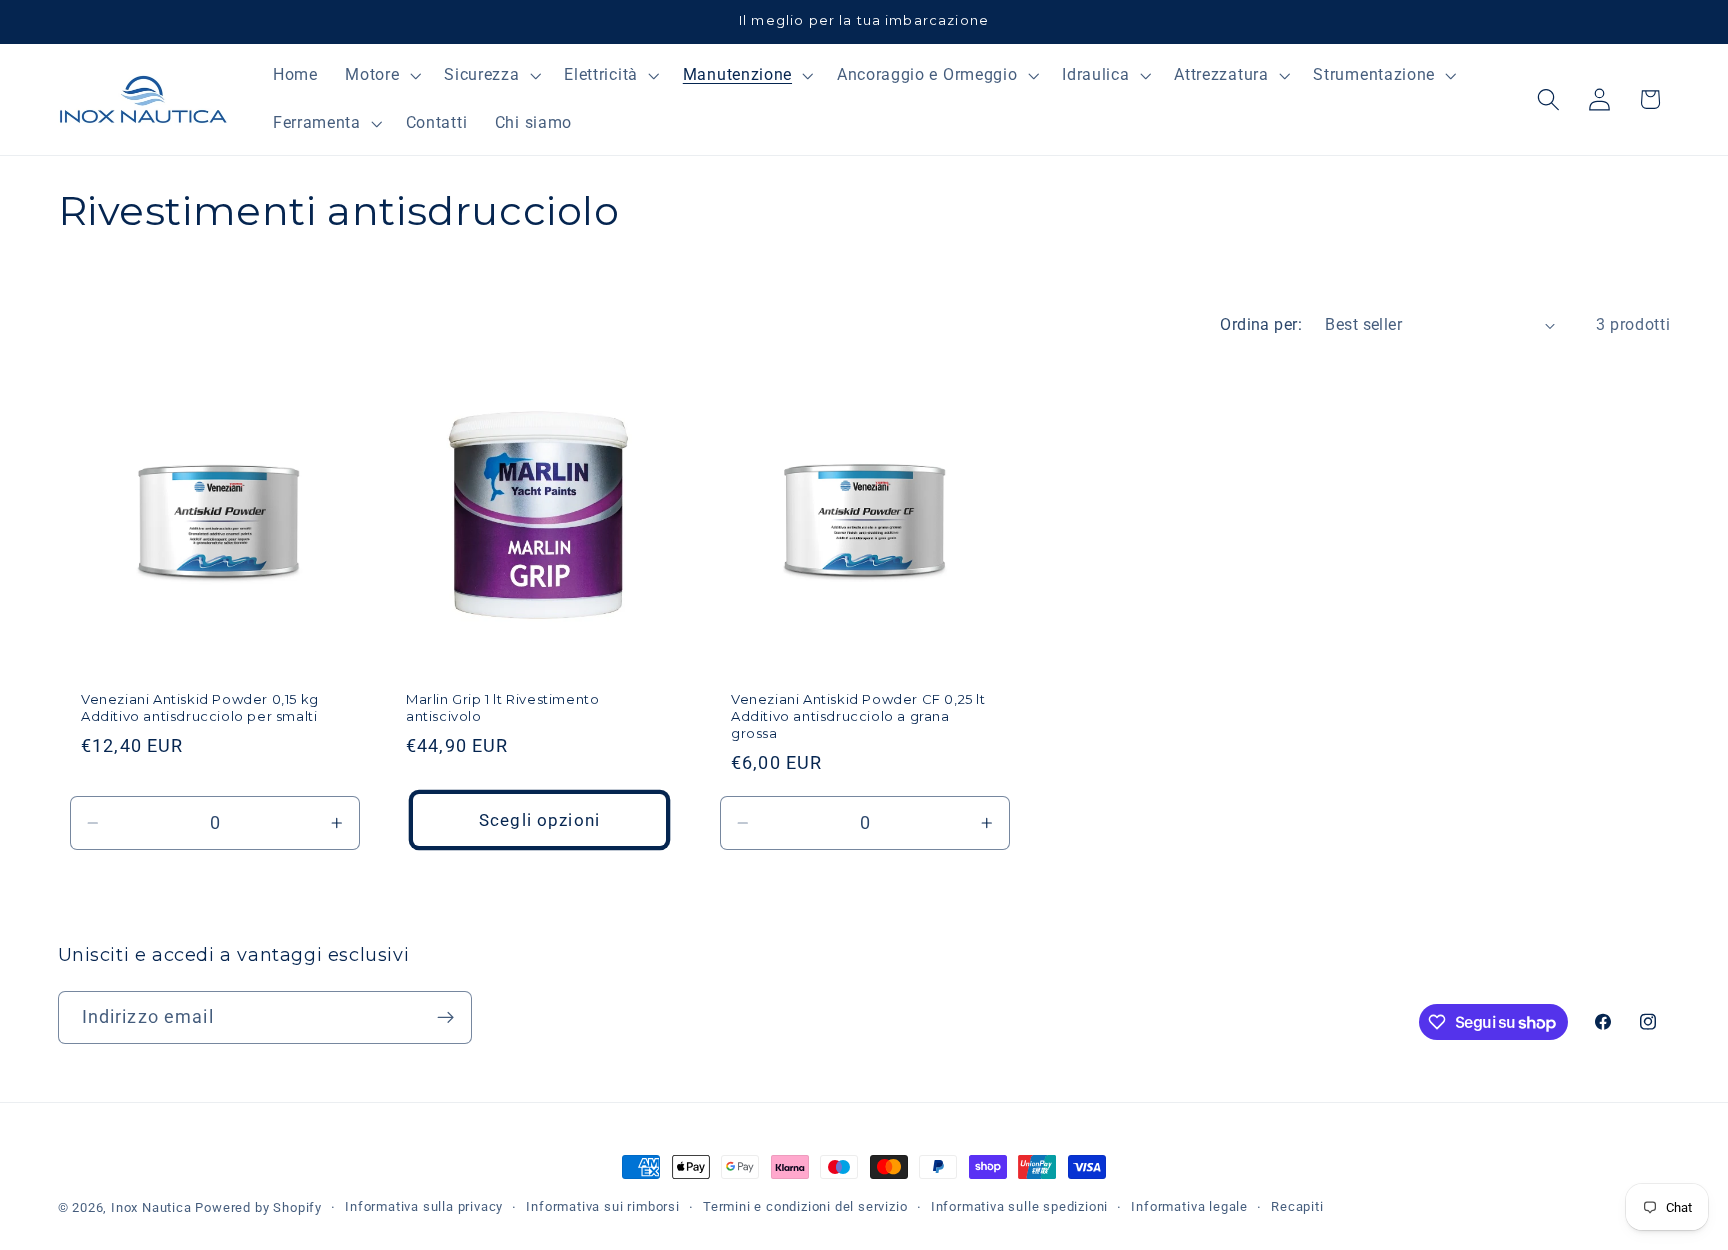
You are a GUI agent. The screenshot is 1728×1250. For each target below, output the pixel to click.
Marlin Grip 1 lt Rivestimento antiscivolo (502, 707)
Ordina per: (1261, 324)
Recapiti (1297, 1206)
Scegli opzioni (538, 819)
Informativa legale (1189, 1206)
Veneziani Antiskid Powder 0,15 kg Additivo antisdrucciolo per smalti (200, 707)
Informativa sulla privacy (424, 1206)
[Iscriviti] (445, 1018)
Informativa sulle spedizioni (1020, 1206)
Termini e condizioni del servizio (805, 1206)
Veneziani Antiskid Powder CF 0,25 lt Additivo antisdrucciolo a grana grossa (858, 716)
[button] (380, 76)
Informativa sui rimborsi (602, 1206)
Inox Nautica (151, 1207)
